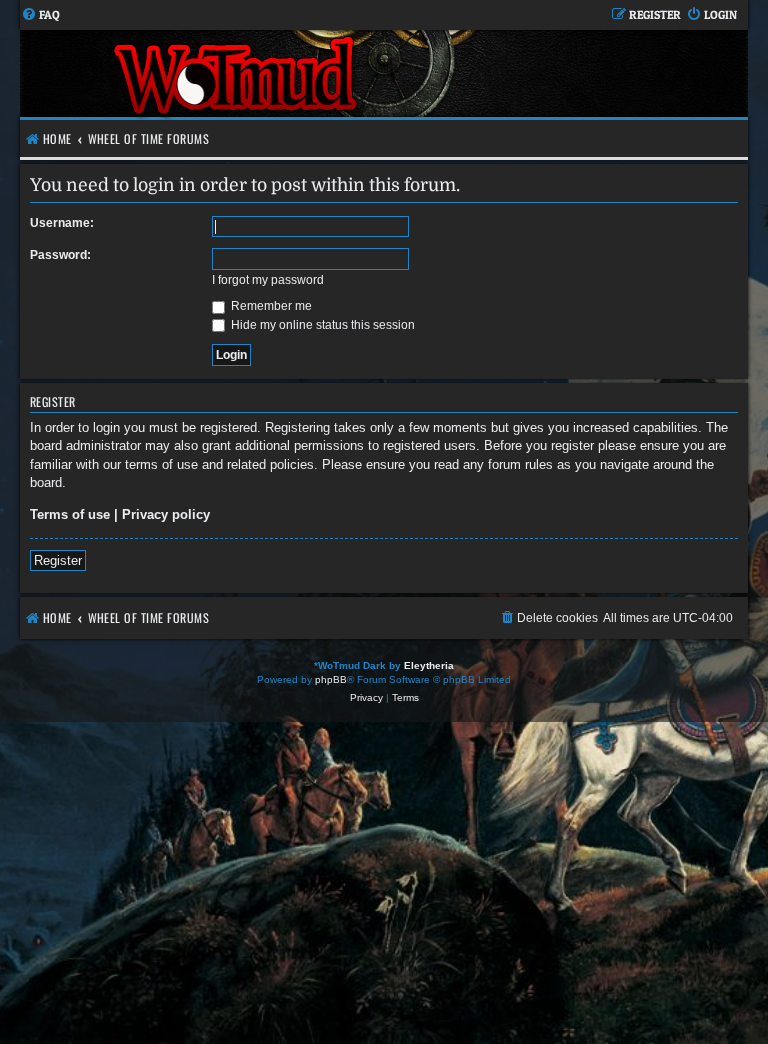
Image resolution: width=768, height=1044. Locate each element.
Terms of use (70, 514)
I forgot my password (268, 280)
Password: (60, 255)
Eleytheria (429, 665)
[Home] (237, 73)
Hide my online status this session (321, 325)
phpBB (331, 679)
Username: (62, 223)
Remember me (270, 306)
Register (58, 560)
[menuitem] (40, 15)
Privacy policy (166, 514)
